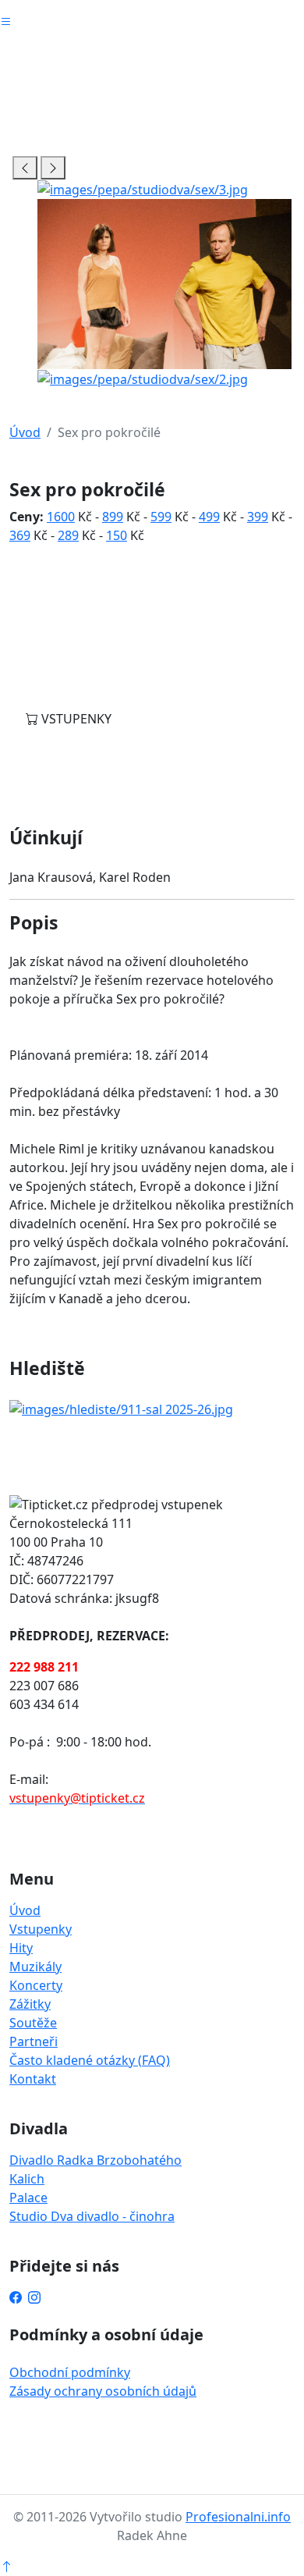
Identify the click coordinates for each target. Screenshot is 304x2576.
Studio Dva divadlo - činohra (92, 2216)
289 (68, 535)
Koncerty (36, 1985)
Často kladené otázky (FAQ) (90, 2060)
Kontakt (33, 2079)
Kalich (27, 2179)
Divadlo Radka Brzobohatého (95, 2160)
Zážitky (30, 2004)
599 (161, 517)
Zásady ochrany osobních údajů (103, 2391)
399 (258, 517)
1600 (61, 517)
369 (20, 535)
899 (113, 517)
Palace (28, 2198)
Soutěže (33, 2023)
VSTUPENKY (75, 719)
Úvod (25, 432)
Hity (21, 1948)
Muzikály (35, 1967)
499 (209, 517)
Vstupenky (41, 1929)
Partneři (34, 2041)
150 (117, 535)
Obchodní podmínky (70, 2372)
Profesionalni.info (238, 2517)
